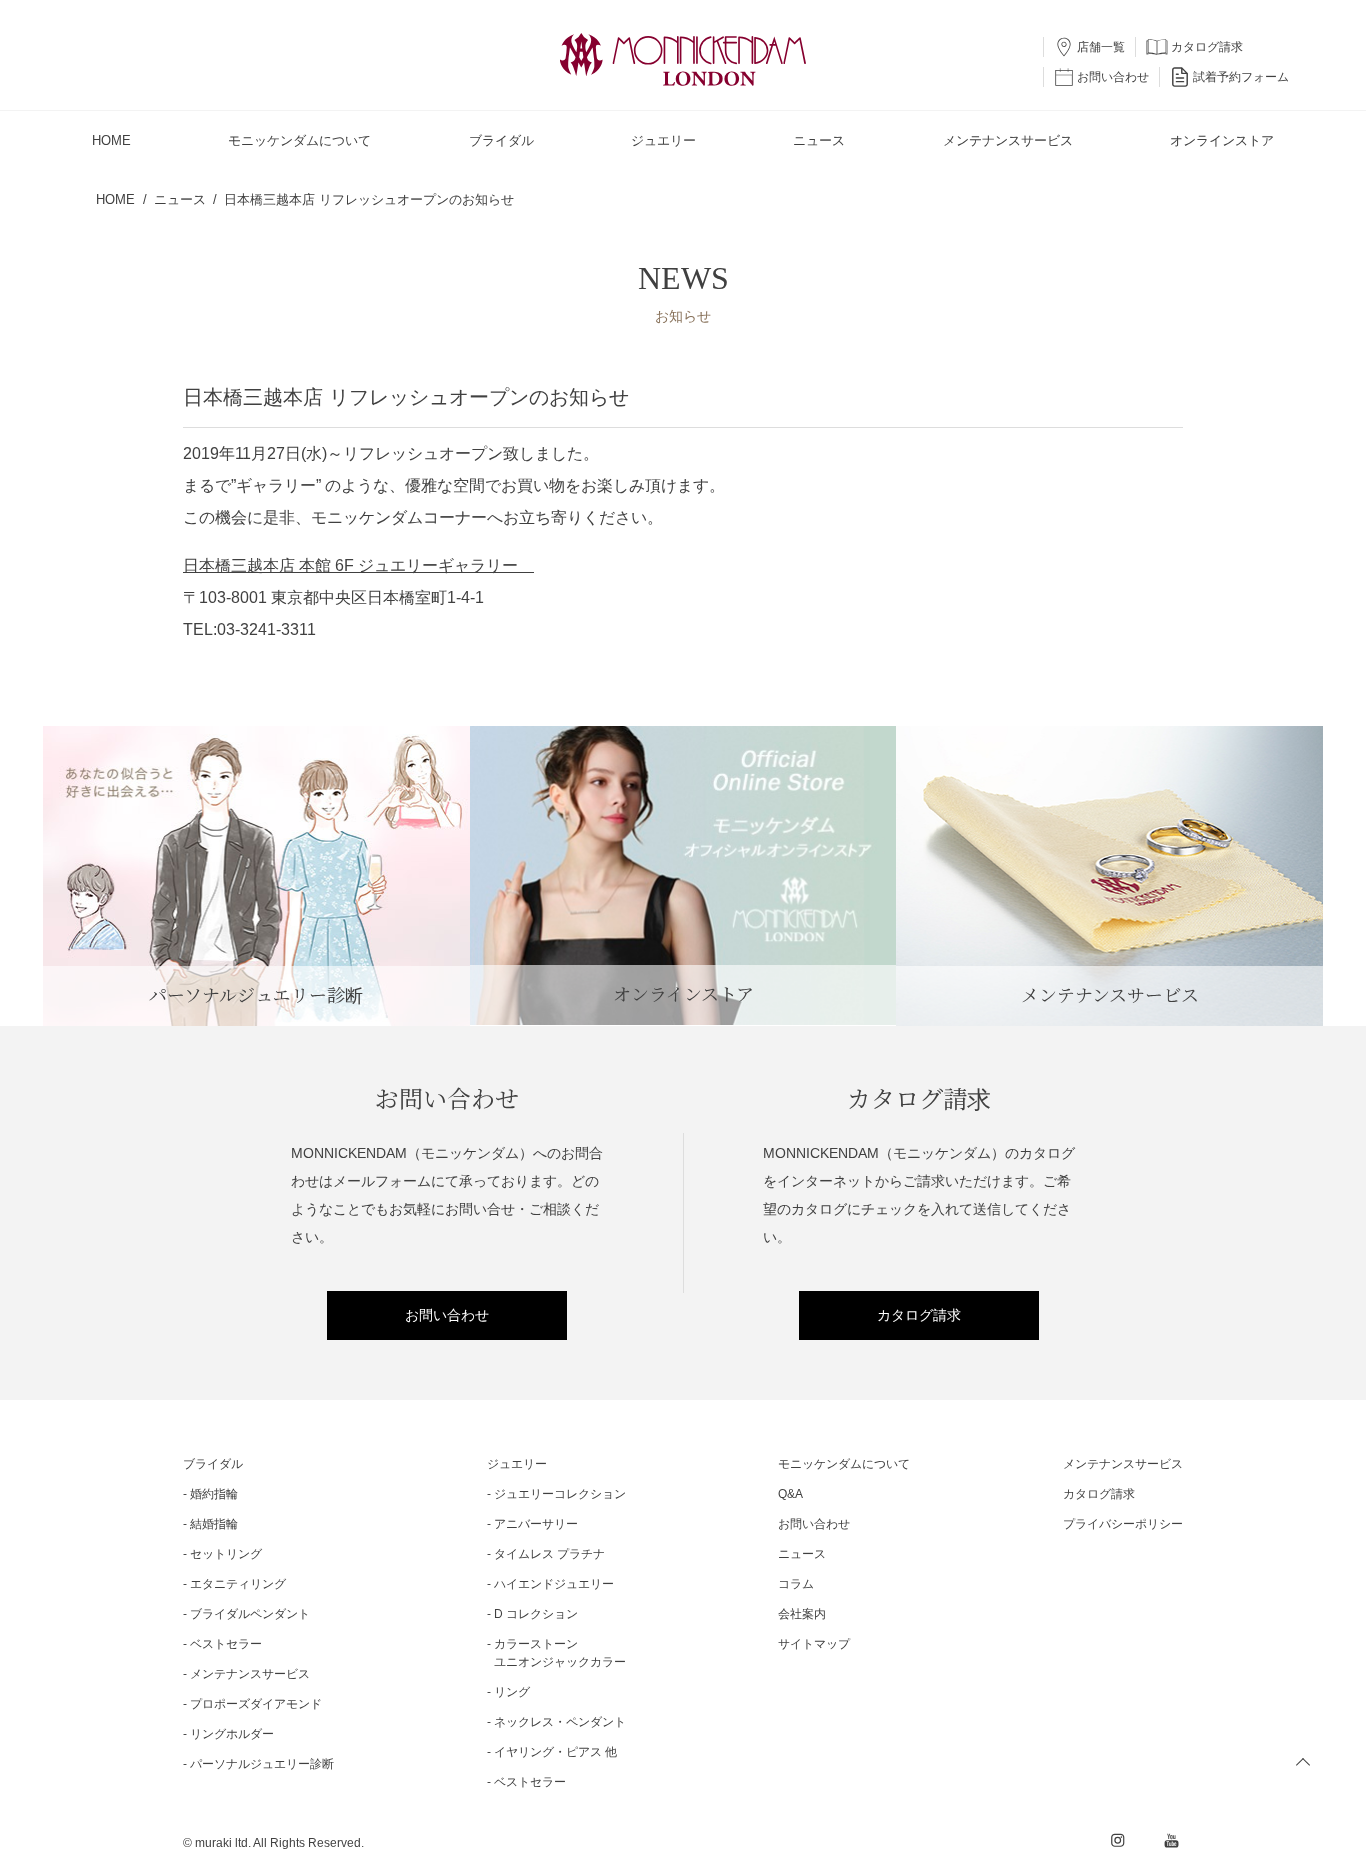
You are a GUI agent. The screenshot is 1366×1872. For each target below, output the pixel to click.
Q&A (790, 1494)
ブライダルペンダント (250, 1614)
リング (512, 1692)
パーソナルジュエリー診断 (262, 1764)
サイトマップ (814, 1644)
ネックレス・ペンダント (560, 1722)
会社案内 (802, 1614)
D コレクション (536, 1614)
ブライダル (213, 1464)
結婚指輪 (214, 1524)
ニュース (802, 1554)
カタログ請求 (919, 1315)
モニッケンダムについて (844, 1464)
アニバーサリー (536, 1524)
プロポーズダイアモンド (256, 1704)
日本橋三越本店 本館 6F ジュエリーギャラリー (358, 565)
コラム (796, 1584)
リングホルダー (232, 1734)
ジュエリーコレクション (560, 1494)
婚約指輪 (214, 1494)
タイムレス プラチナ (549, 1554)
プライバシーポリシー (1123, 1524)
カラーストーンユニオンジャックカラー (560, 1653)
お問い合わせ (447, 1315)
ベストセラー (226, 1644)
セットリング (226, 1554)
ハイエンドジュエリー (554, 1584)
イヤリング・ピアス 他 (555, 1752)
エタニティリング (238, 1584)
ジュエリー (517, 1464)
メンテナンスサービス (250, 1674)
